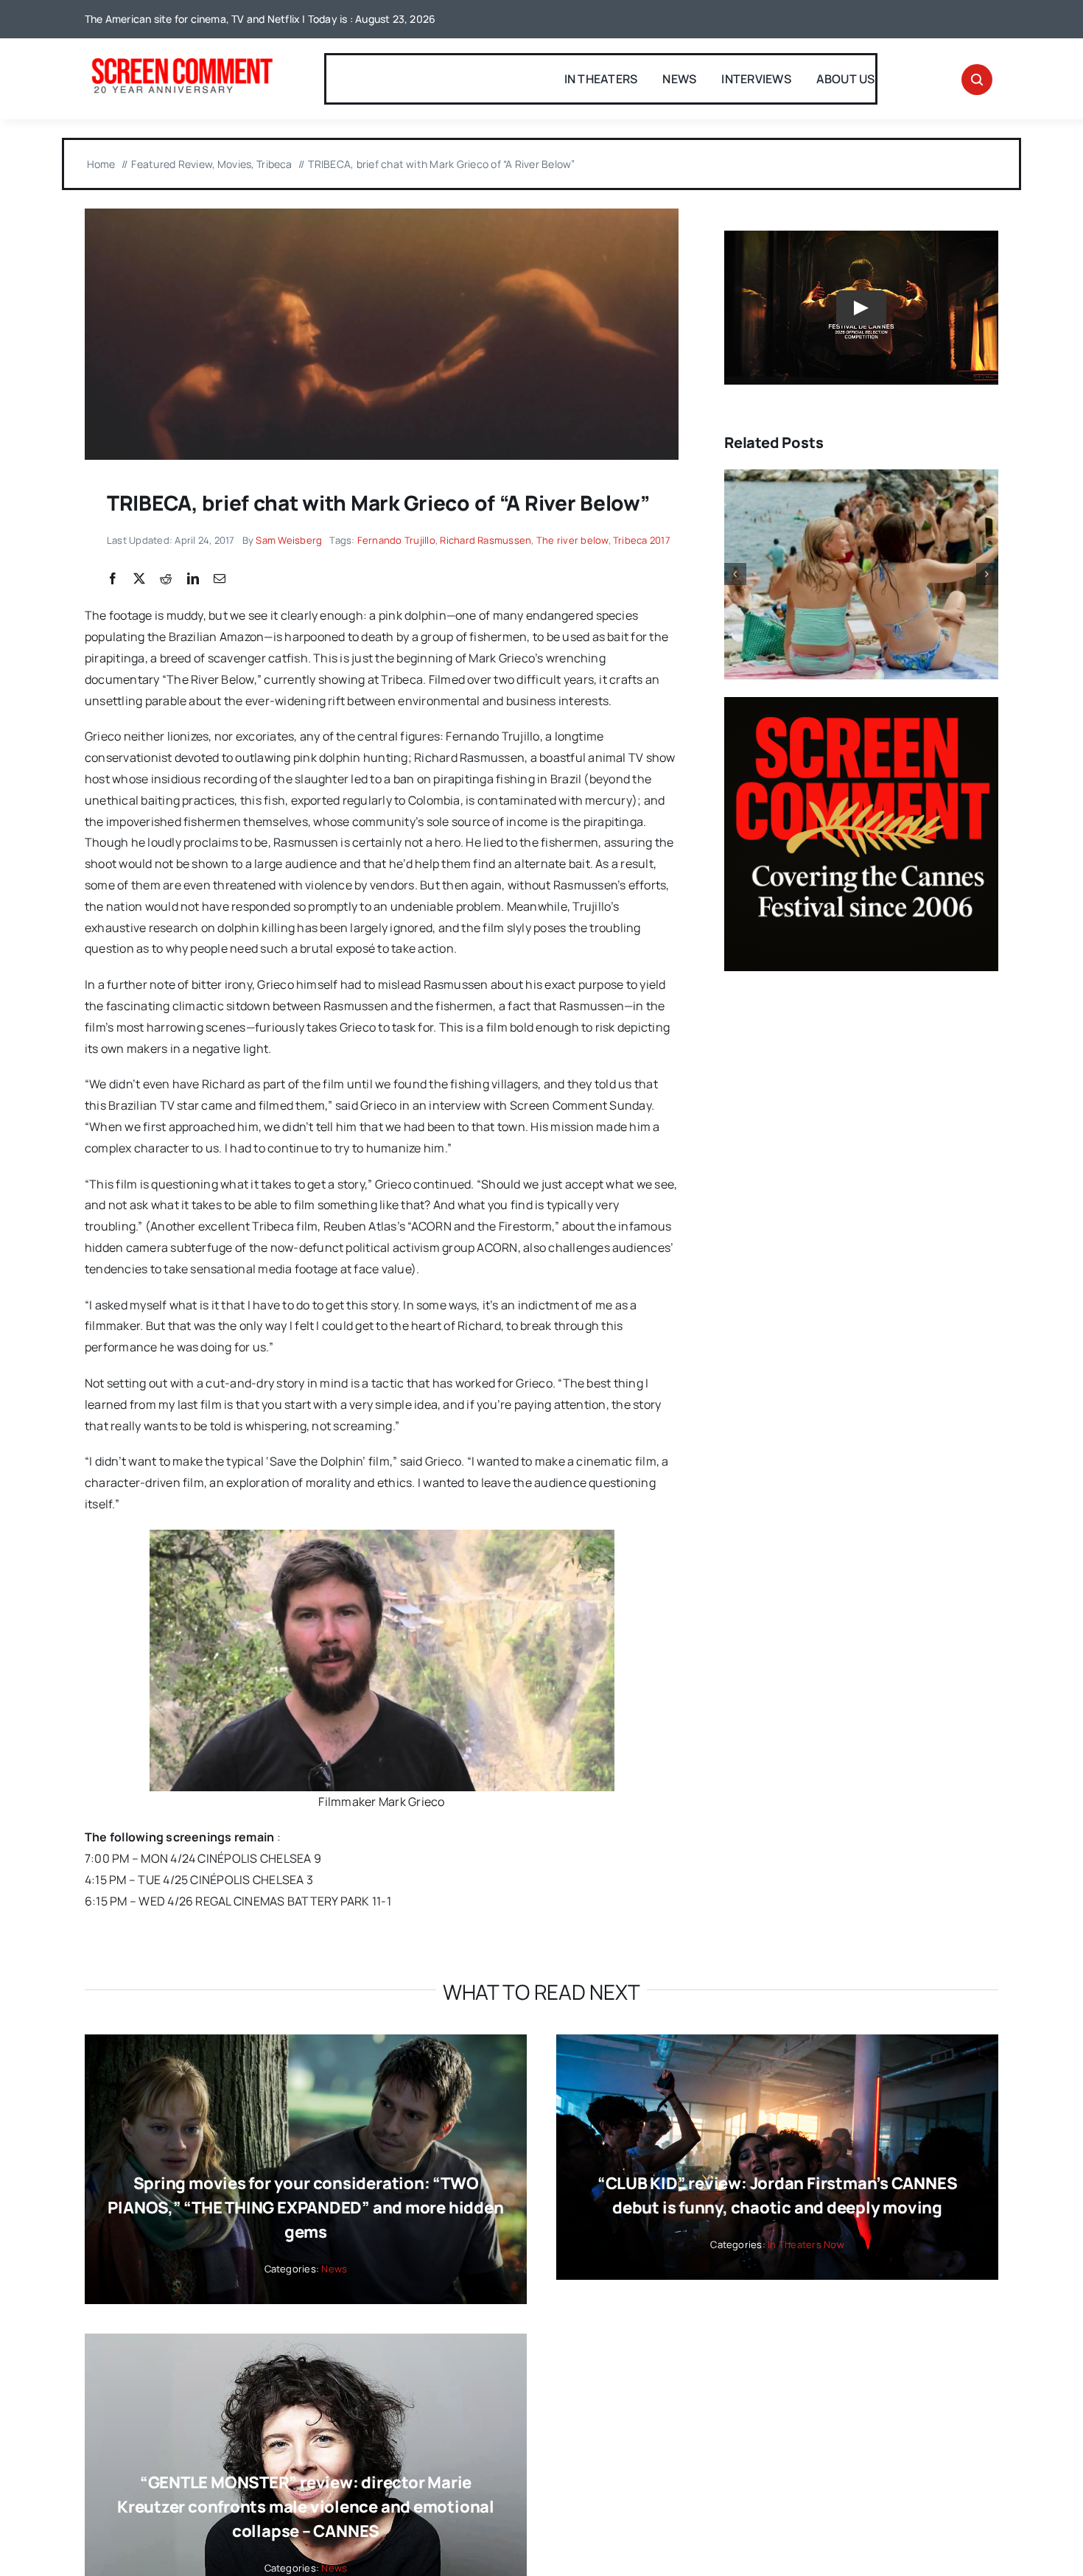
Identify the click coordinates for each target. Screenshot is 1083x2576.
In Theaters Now (806, 2244)
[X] (139, 579)
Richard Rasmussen (486, 540)
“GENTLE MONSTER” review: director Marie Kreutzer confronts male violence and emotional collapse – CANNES (306, 2507)
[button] (735, 574)
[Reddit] (166, 579)
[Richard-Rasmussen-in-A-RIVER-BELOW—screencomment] (382, 214)
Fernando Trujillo (396, 540)
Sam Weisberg (289, 540)
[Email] (220, 579)
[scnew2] (182, 60)
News (334, 2269)
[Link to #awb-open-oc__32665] (977, 80)
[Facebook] (113, 579)
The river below (572, 540)
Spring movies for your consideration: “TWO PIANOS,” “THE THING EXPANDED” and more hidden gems (305, 2208)
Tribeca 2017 (642, 540)
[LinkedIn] (193, 579)
